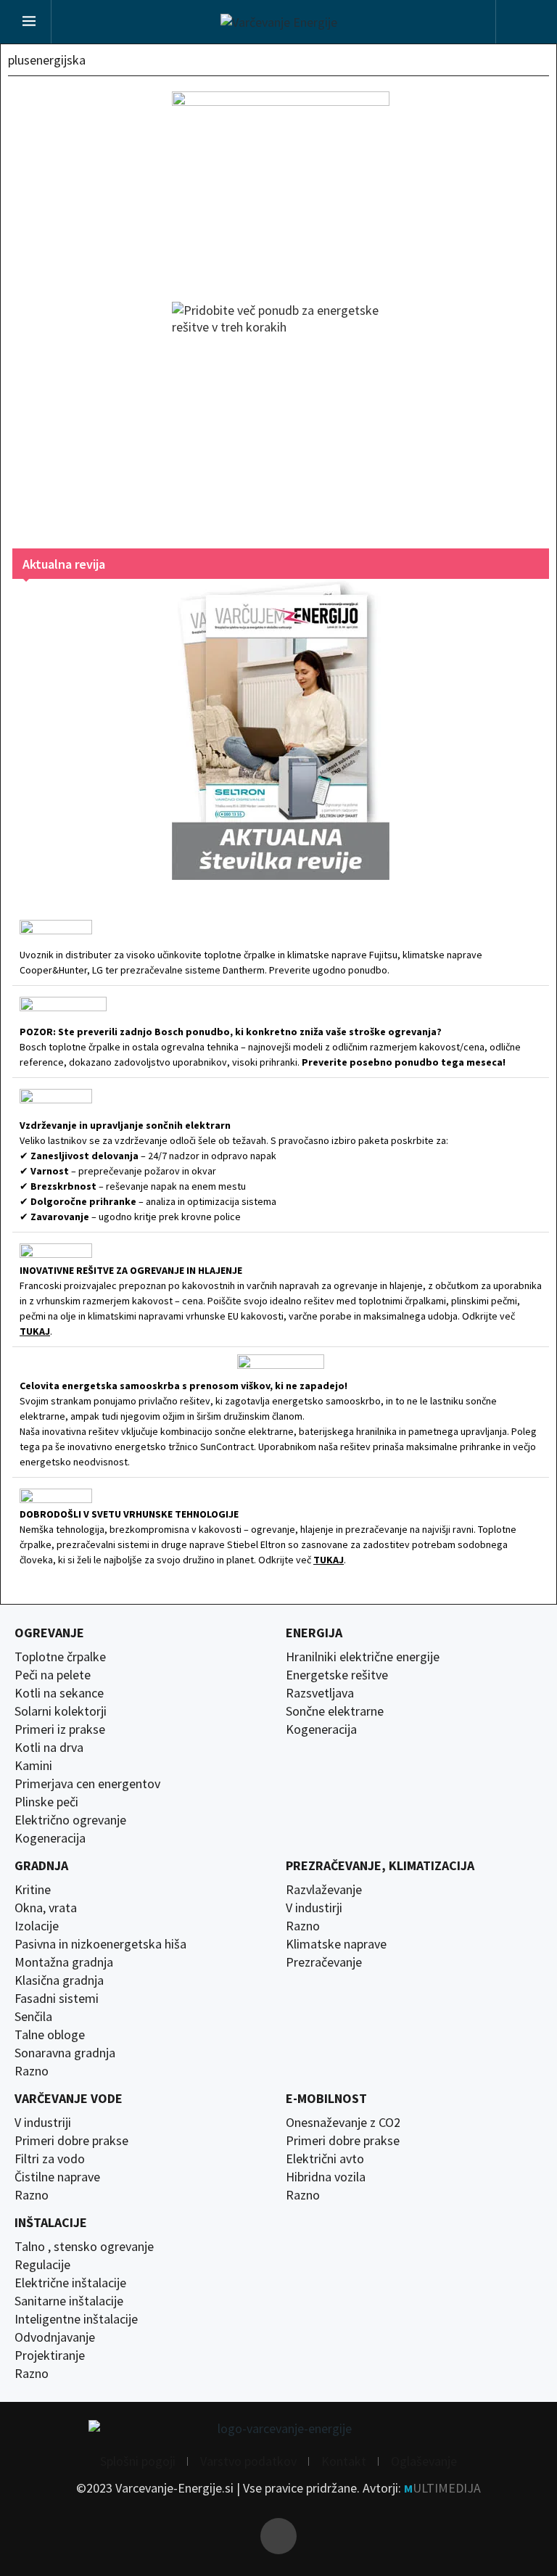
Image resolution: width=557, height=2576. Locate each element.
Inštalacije (51, 2223)
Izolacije (37, 1926)
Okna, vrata (46, 1908)
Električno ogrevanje (70, 1820)
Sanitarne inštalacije (69, 2301)
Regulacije (42, 2265)
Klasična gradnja (59, 1980)
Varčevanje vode (69, 2099)
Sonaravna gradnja (65, 2053)
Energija (314, 1633)
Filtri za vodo (50, 2159)
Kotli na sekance (59, 1693)
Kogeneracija (50, 1838)
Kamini (33, 1766)
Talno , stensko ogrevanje (84, 2247)
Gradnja (41, 1866)
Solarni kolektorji (61, 1711)
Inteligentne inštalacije (76, 2319)
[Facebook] (278, 2536)
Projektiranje (50, 2355)
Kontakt (344, 2461)
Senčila (33, 2017)
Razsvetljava (320, 1693)
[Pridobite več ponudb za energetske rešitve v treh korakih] (281, 411)
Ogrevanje (49, 1633)
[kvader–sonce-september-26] (281, 182)
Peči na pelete (53, 1675)
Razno (32, 2071)
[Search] (523, 24)
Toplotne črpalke (60, 1657)
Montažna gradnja (64, 1962)
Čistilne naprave (57, 2177)
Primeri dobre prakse (71, 2141)
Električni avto (325, 2159)
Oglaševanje (424, 2461)
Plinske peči (46, 1802)
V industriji (43, 2123)
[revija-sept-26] (281, 729)
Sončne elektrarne (335, 1711)
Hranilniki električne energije (363, 1657)
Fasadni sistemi (57, 1999)
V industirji (314, 1908)
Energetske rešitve (337, 1675)
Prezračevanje (324, 1962)
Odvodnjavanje (55, 2337)
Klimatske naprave (336, 1944)
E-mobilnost (326, 2099)
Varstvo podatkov (248, 2461)
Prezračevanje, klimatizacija (380, 1866)
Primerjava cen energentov (87, 1784)
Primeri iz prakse (60, 1729)
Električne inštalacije (70, 2283)
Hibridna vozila (326, 2177)
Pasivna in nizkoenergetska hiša (100, 1944)
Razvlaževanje (324, 1890)
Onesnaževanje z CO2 (343, 2123)
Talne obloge (50, 2035)
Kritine (33, 1890)
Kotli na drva (49, 1748)
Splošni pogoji (138, 2461)
